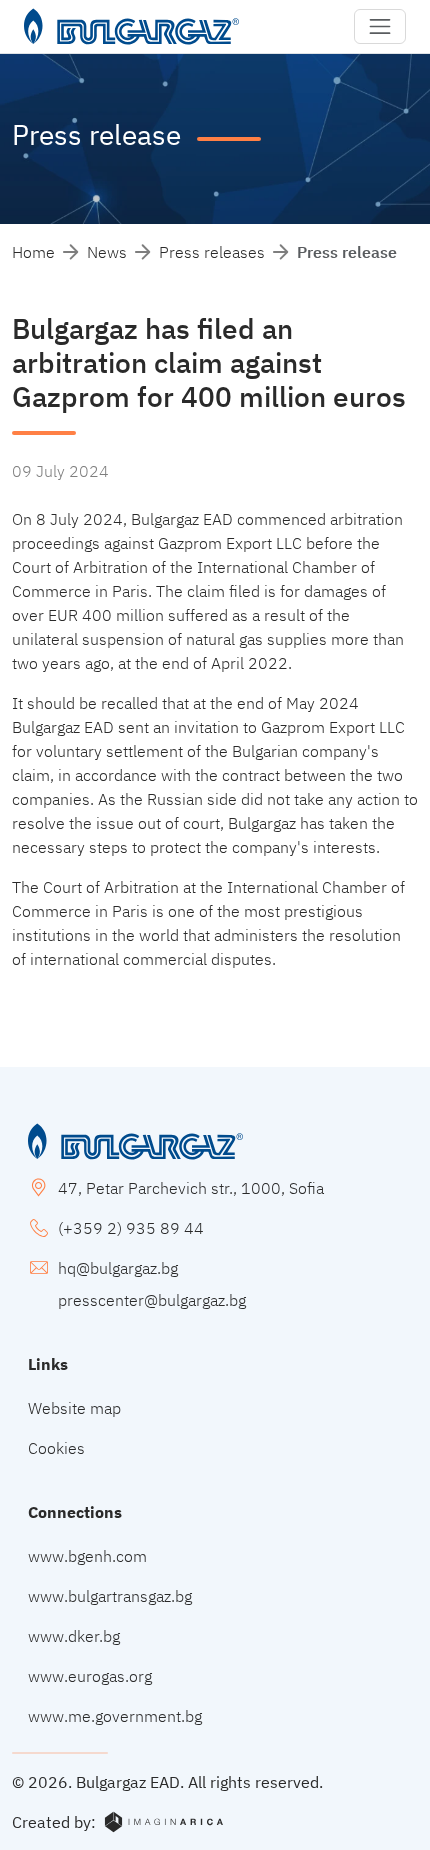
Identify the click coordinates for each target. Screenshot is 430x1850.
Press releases (212, 252)
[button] (380, 27)
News (107, 252)
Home (33, 252)
